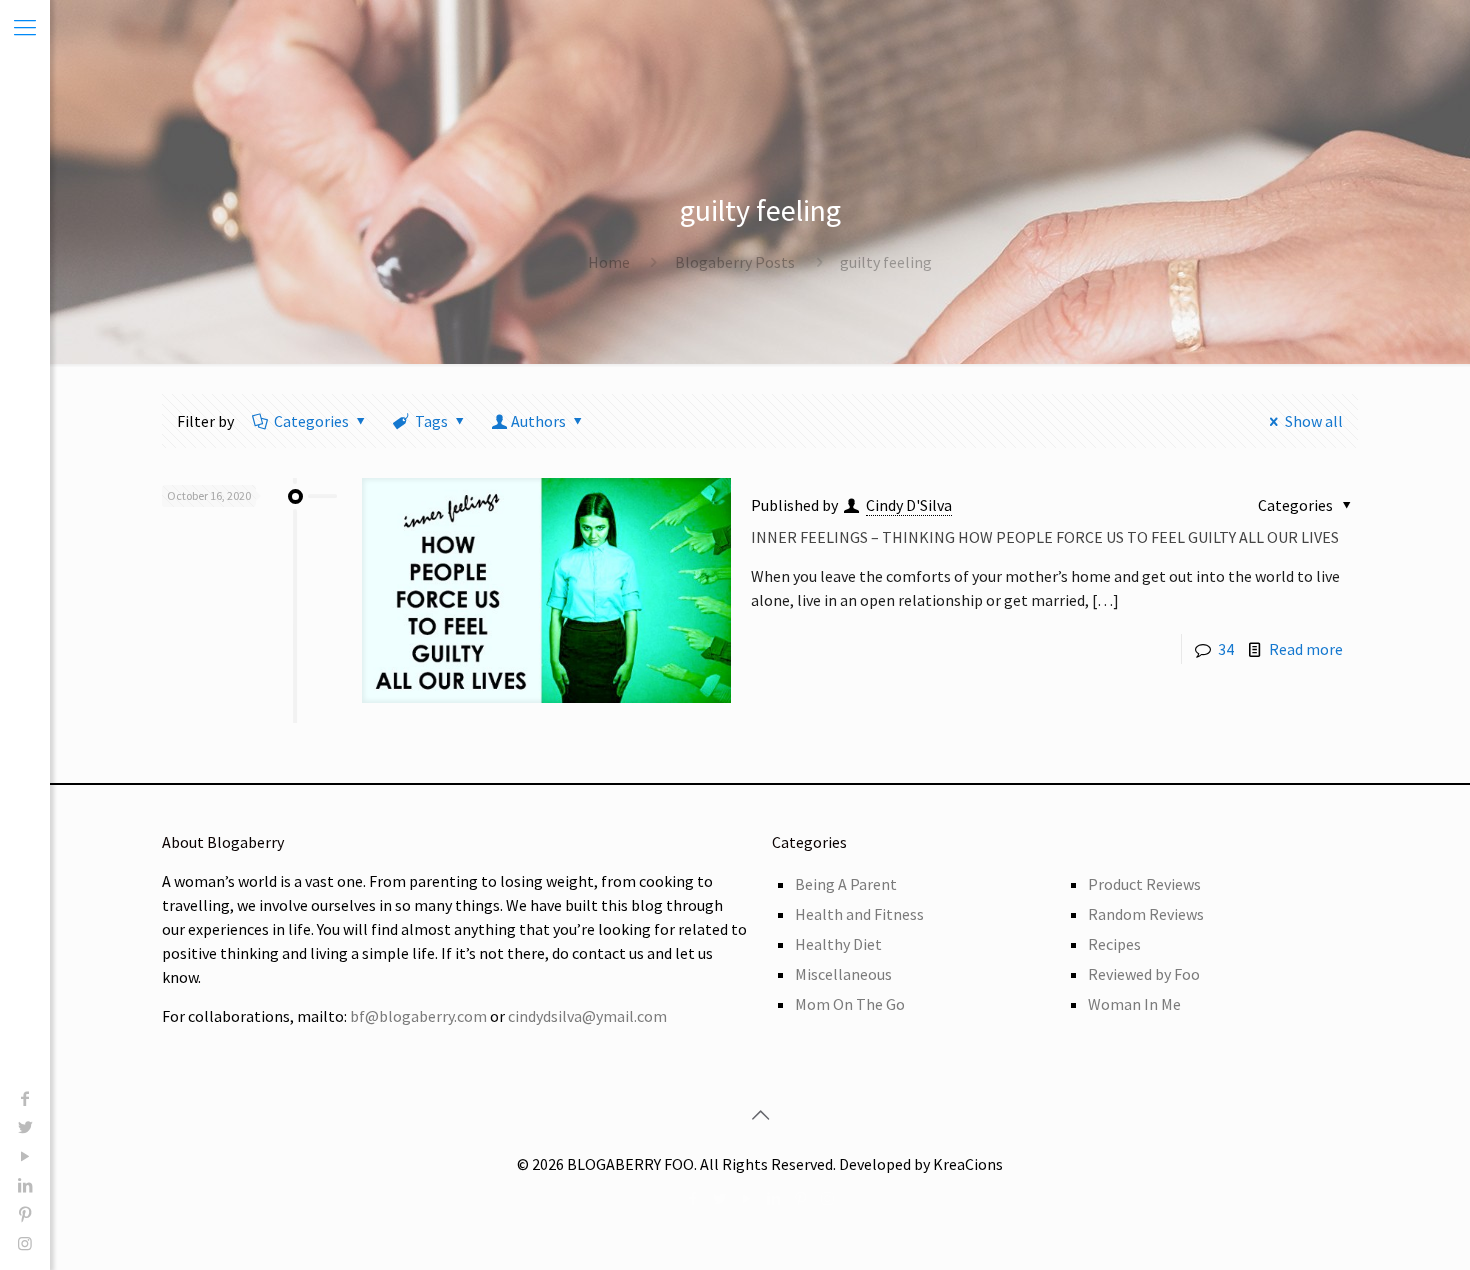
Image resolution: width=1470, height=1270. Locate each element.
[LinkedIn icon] (25, 1185)
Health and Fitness (859, 914)
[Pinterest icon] (25, 1214)
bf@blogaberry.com (418, 1016)
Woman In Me (1134, 1004)
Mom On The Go (850, 1004)
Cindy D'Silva (909, 505)
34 (1226, 649)
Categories (311, 421)
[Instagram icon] (25, 1243)
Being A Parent (846, 884)
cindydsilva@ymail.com (587, 1016)
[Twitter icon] (25, 1127)
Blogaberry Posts (735, 262)
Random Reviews (1146, 914)
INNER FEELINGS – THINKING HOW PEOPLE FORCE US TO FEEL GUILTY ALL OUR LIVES (1045, 537)
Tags (431, 421)
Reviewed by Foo (1144, 974)
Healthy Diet (838, 944)
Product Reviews (1144, 884)
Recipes (1114, 944)
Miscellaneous (843, 974)
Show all (1314, 421)
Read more (1306, 649)
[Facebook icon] (25, 1098)
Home (609, 262)
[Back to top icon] (760, 1115)
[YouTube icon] (25, 1156)
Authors (538, 421)
